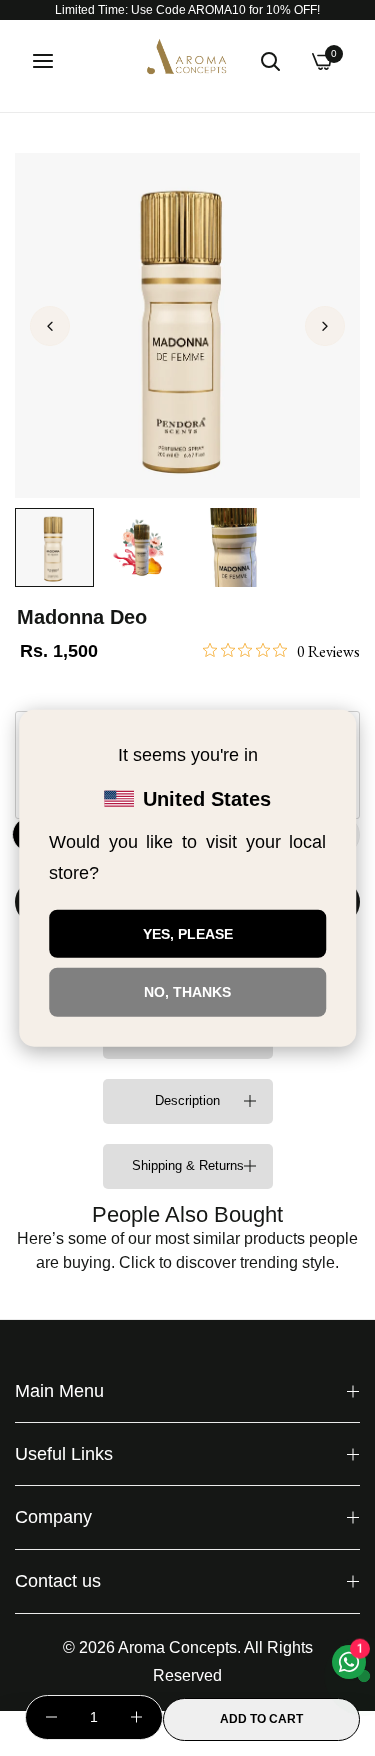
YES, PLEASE (188, 933)
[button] (325, 326)
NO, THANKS (187, 992)
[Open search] (270, 61)
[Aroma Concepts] (188, 60)
